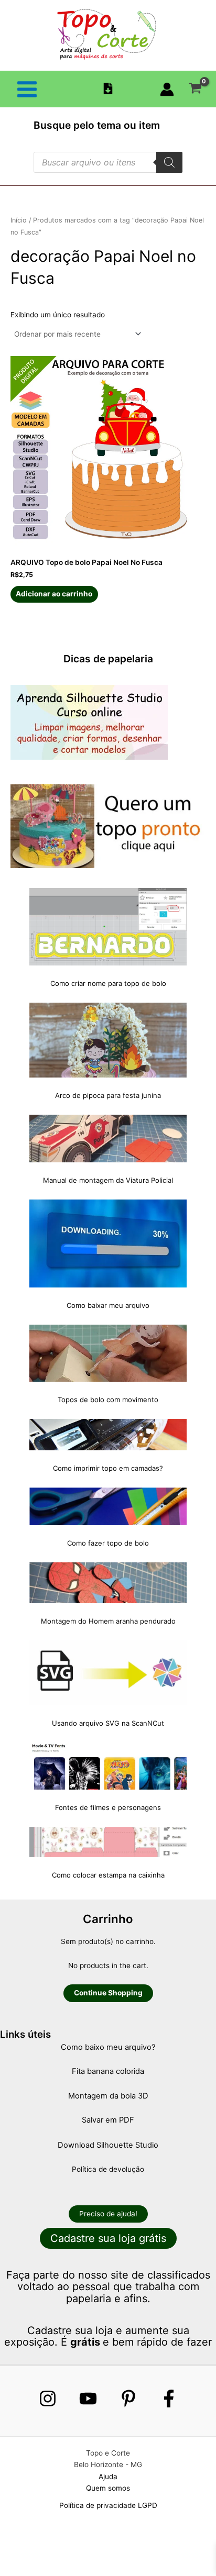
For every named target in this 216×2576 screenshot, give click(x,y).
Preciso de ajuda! (108, 2214)
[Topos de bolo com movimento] (108, 1353)
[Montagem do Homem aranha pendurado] (108, 1583)
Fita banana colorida (108, 2071)
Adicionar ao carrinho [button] (54, 594)
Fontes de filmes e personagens (108, 1807)
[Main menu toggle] (27, 89)
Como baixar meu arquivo (108, 1305)
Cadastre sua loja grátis (108, 2238)
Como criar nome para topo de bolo (108, 983)
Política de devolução (108, 2169)
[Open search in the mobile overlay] (108, 162)
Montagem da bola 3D (108, 2096)
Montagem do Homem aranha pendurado (108, 1621)
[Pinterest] (128, 2399)
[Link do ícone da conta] (167, 89)
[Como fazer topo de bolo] (108, 1506)
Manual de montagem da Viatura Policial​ (108, 1180)
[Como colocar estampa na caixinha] (108, 1842)
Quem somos (108, 2488)
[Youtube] (88, 2399)
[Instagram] (48, 2399)
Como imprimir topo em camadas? (108, 1468)
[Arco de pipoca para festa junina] (108, 1040)
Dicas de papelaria (108, 659)
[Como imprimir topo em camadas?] (108, 1435)
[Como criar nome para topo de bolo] (108, 927)
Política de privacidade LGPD (108, 2505)
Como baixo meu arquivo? (108, 2047)
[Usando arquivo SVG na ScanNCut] (108, 1673)
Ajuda (108, 2477)
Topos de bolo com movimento (108, 1400)
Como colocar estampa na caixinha (108, 1875)
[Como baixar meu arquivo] (108, 1243)
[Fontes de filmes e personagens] (108, 1766)
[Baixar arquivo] (108, 88)
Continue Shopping (108, 1993)
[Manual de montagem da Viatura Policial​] (108, 1139)
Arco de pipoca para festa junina (108, 1095)
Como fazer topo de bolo (108, 1543)
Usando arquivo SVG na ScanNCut (108, 1723)
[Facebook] (169, 2399)
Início (19, 220)
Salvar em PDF (108, 2120)
